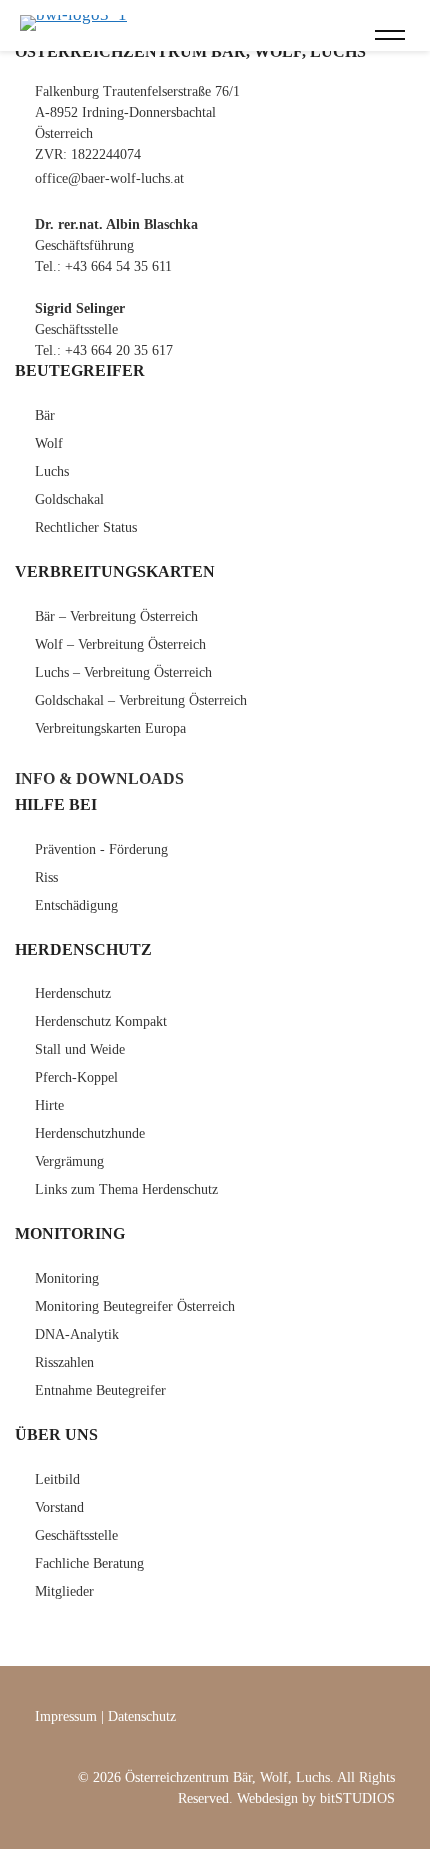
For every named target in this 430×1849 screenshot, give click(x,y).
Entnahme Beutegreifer (100, 1390)
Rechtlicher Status (86, 527)
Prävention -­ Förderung (101, 849)
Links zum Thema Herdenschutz (126, 1189)
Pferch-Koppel (76, 1077)
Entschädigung (76, 905)
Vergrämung (69, 1161)
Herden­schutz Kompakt (101, 1021)
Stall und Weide (80, 1049)
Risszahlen (64, 1362)
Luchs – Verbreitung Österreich (123, 672)
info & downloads (99, 778)
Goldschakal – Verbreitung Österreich (141, 700)
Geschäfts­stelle (76, 1535)
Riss (46, 877)
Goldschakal (69, 499)
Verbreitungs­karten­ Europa (110, 728)
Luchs (52, 471)
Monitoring (67, 1278)
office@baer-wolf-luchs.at (109, 178)
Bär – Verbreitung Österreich (116, 616)
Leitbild (57, 1479)
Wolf (49, 443)
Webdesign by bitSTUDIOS (316, 1798)
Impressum (66, 1716)
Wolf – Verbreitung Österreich (120, 644)
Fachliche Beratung (89, 1563)
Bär (45, 415)
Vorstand (59, 1507)
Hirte (49, 1105)
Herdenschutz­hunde (90, 1133)
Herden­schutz (73, 993)
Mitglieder (64, 1591)
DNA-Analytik (77, 1334)
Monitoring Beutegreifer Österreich (135, 1306)
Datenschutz (142, 1716)
